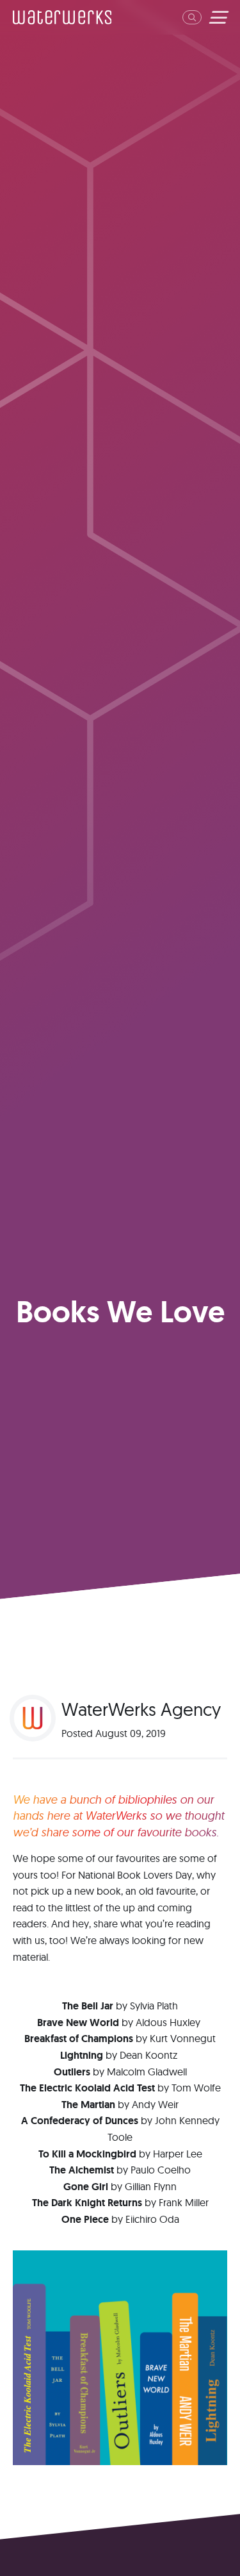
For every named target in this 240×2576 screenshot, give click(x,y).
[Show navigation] (217, 17)
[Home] (62, 17)
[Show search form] (192, 17)
